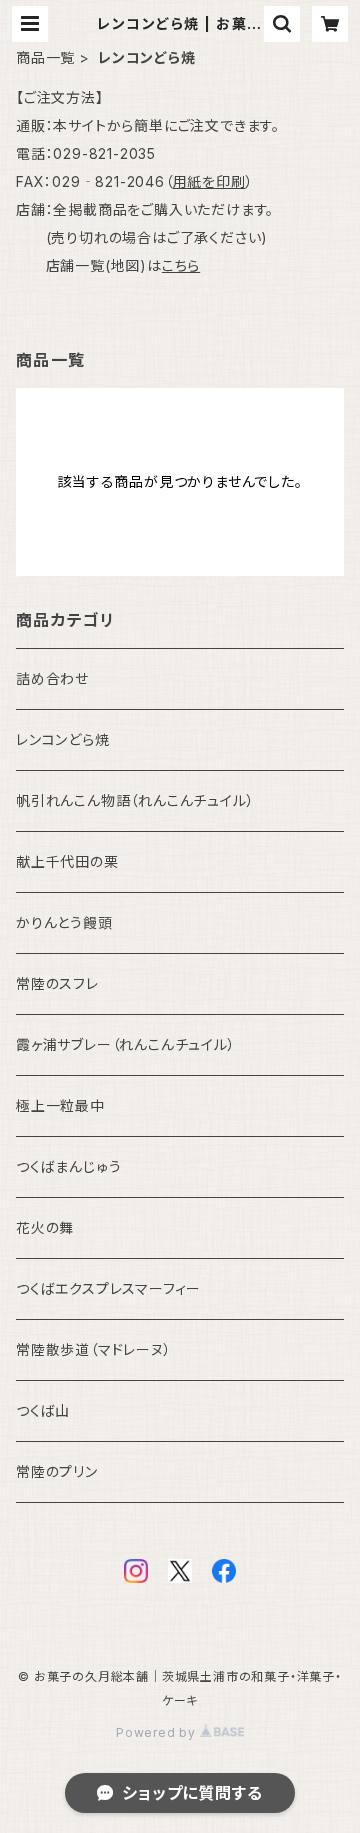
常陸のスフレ (57, 983)
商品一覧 (45, 57)
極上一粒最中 (60, 1105)
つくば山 (43, 1410)
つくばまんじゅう (68, 1166)
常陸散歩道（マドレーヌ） (94, 1349)
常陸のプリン (57, 1471)
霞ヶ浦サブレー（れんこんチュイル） (126, 1044)
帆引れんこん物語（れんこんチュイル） (135, 800)
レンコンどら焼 (63, 739)
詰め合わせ (52, 678)
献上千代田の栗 (67, 861)
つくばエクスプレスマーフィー (108, 1288)
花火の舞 (45, 1227)
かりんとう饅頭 (64, 922)
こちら (181, 265)
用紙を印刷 (209, 181)
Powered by (158, 1732)
